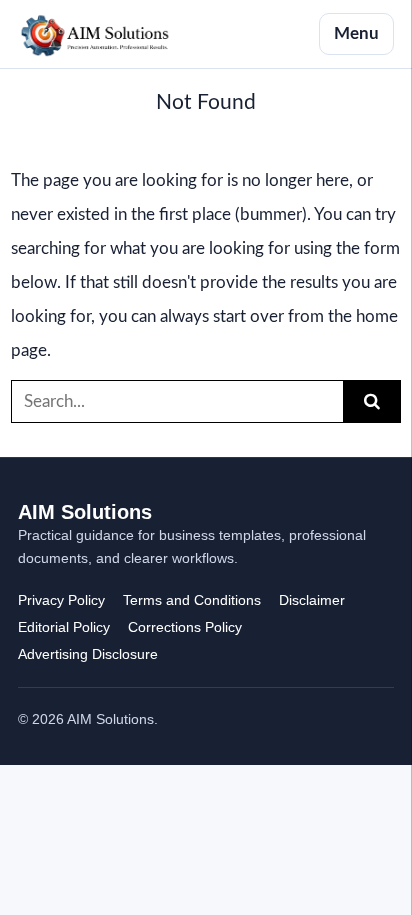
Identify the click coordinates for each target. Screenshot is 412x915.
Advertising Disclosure (88, 654)
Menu (356, 33)
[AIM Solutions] (95, 34)
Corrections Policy (185, 627)
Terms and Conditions (192, 600)
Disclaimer (312, 600)
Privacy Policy (61, 600)
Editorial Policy (64, 627)
